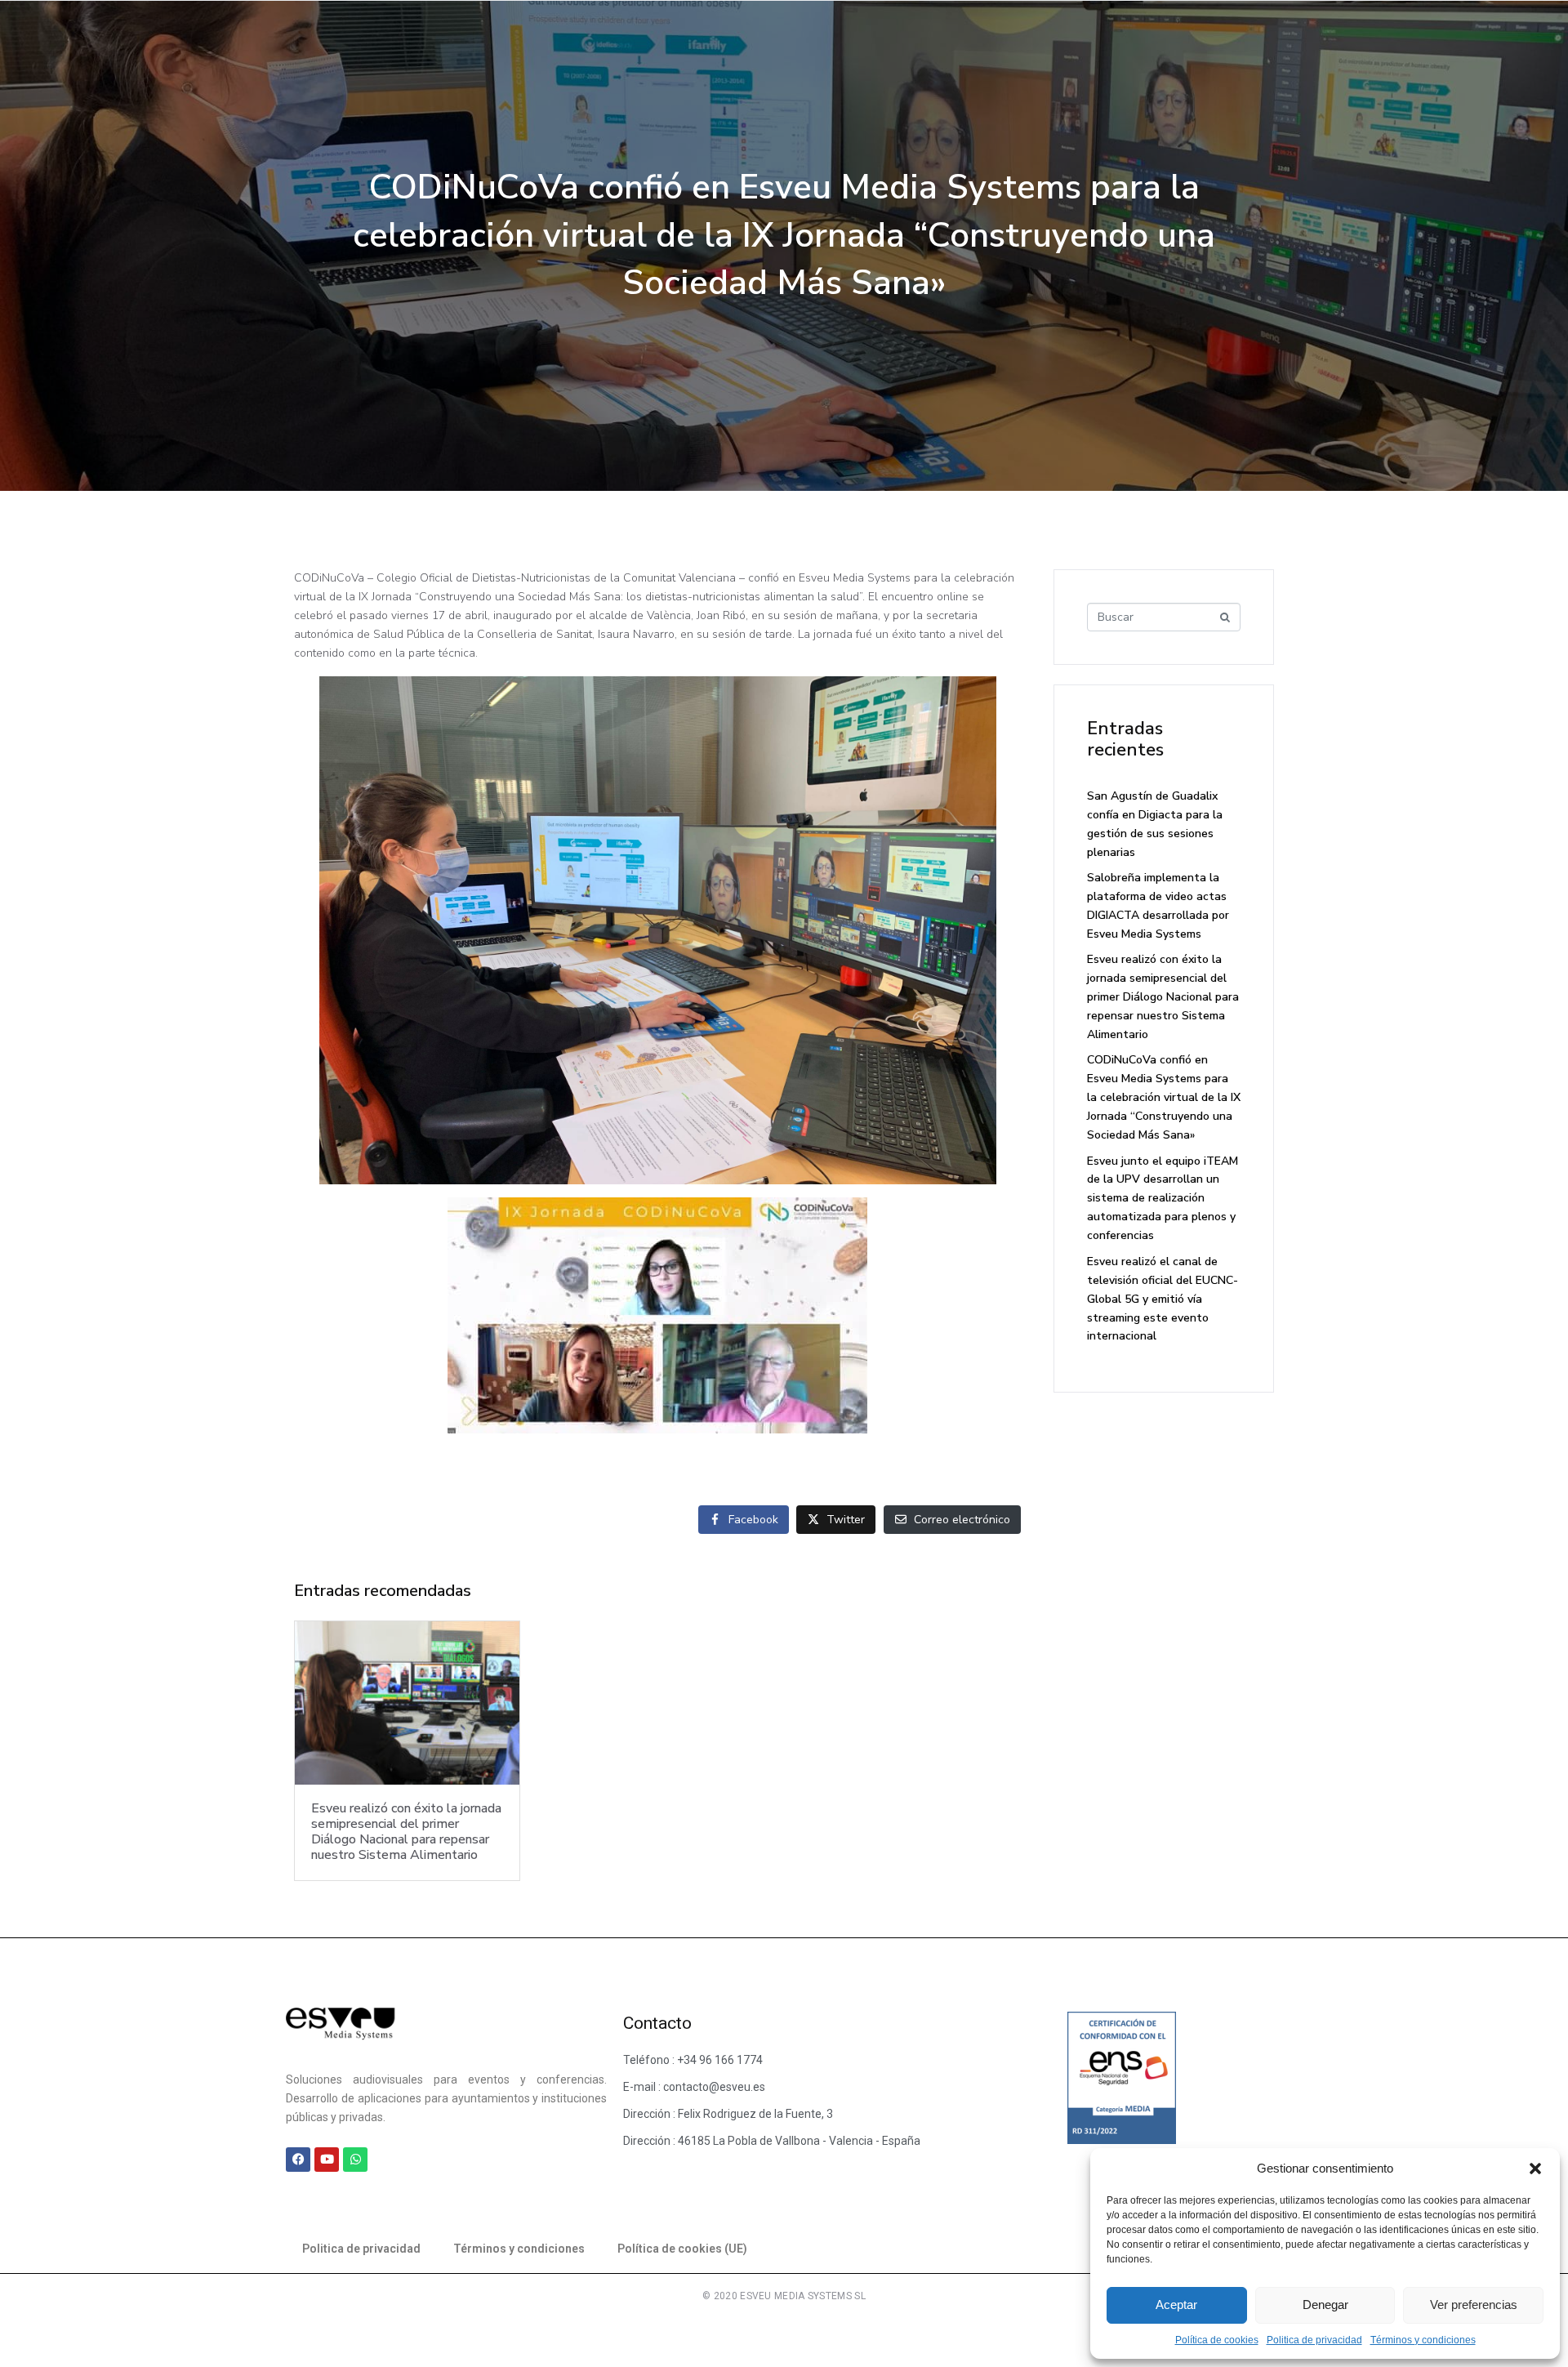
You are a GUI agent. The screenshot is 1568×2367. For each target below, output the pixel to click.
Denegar (1325, 2305)
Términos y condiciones (1423, 2340)
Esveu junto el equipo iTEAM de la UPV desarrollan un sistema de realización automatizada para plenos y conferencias (1163, 1199)
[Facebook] (298, 2160)
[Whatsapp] (355, 2160)
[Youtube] (327, 2160)
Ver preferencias (1474, 2305)
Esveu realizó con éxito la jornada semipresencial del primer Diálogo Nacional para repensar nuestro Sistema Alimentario (1163, 997)
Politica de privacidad (1314, 2340)
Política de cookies (1217, 2340)
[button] (1535, 2169)
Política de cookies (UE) (682, 2249)
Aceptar (1176, 2305)
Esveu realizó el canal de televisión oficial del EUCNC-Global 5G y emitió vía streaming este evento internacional (1163, 1299)
